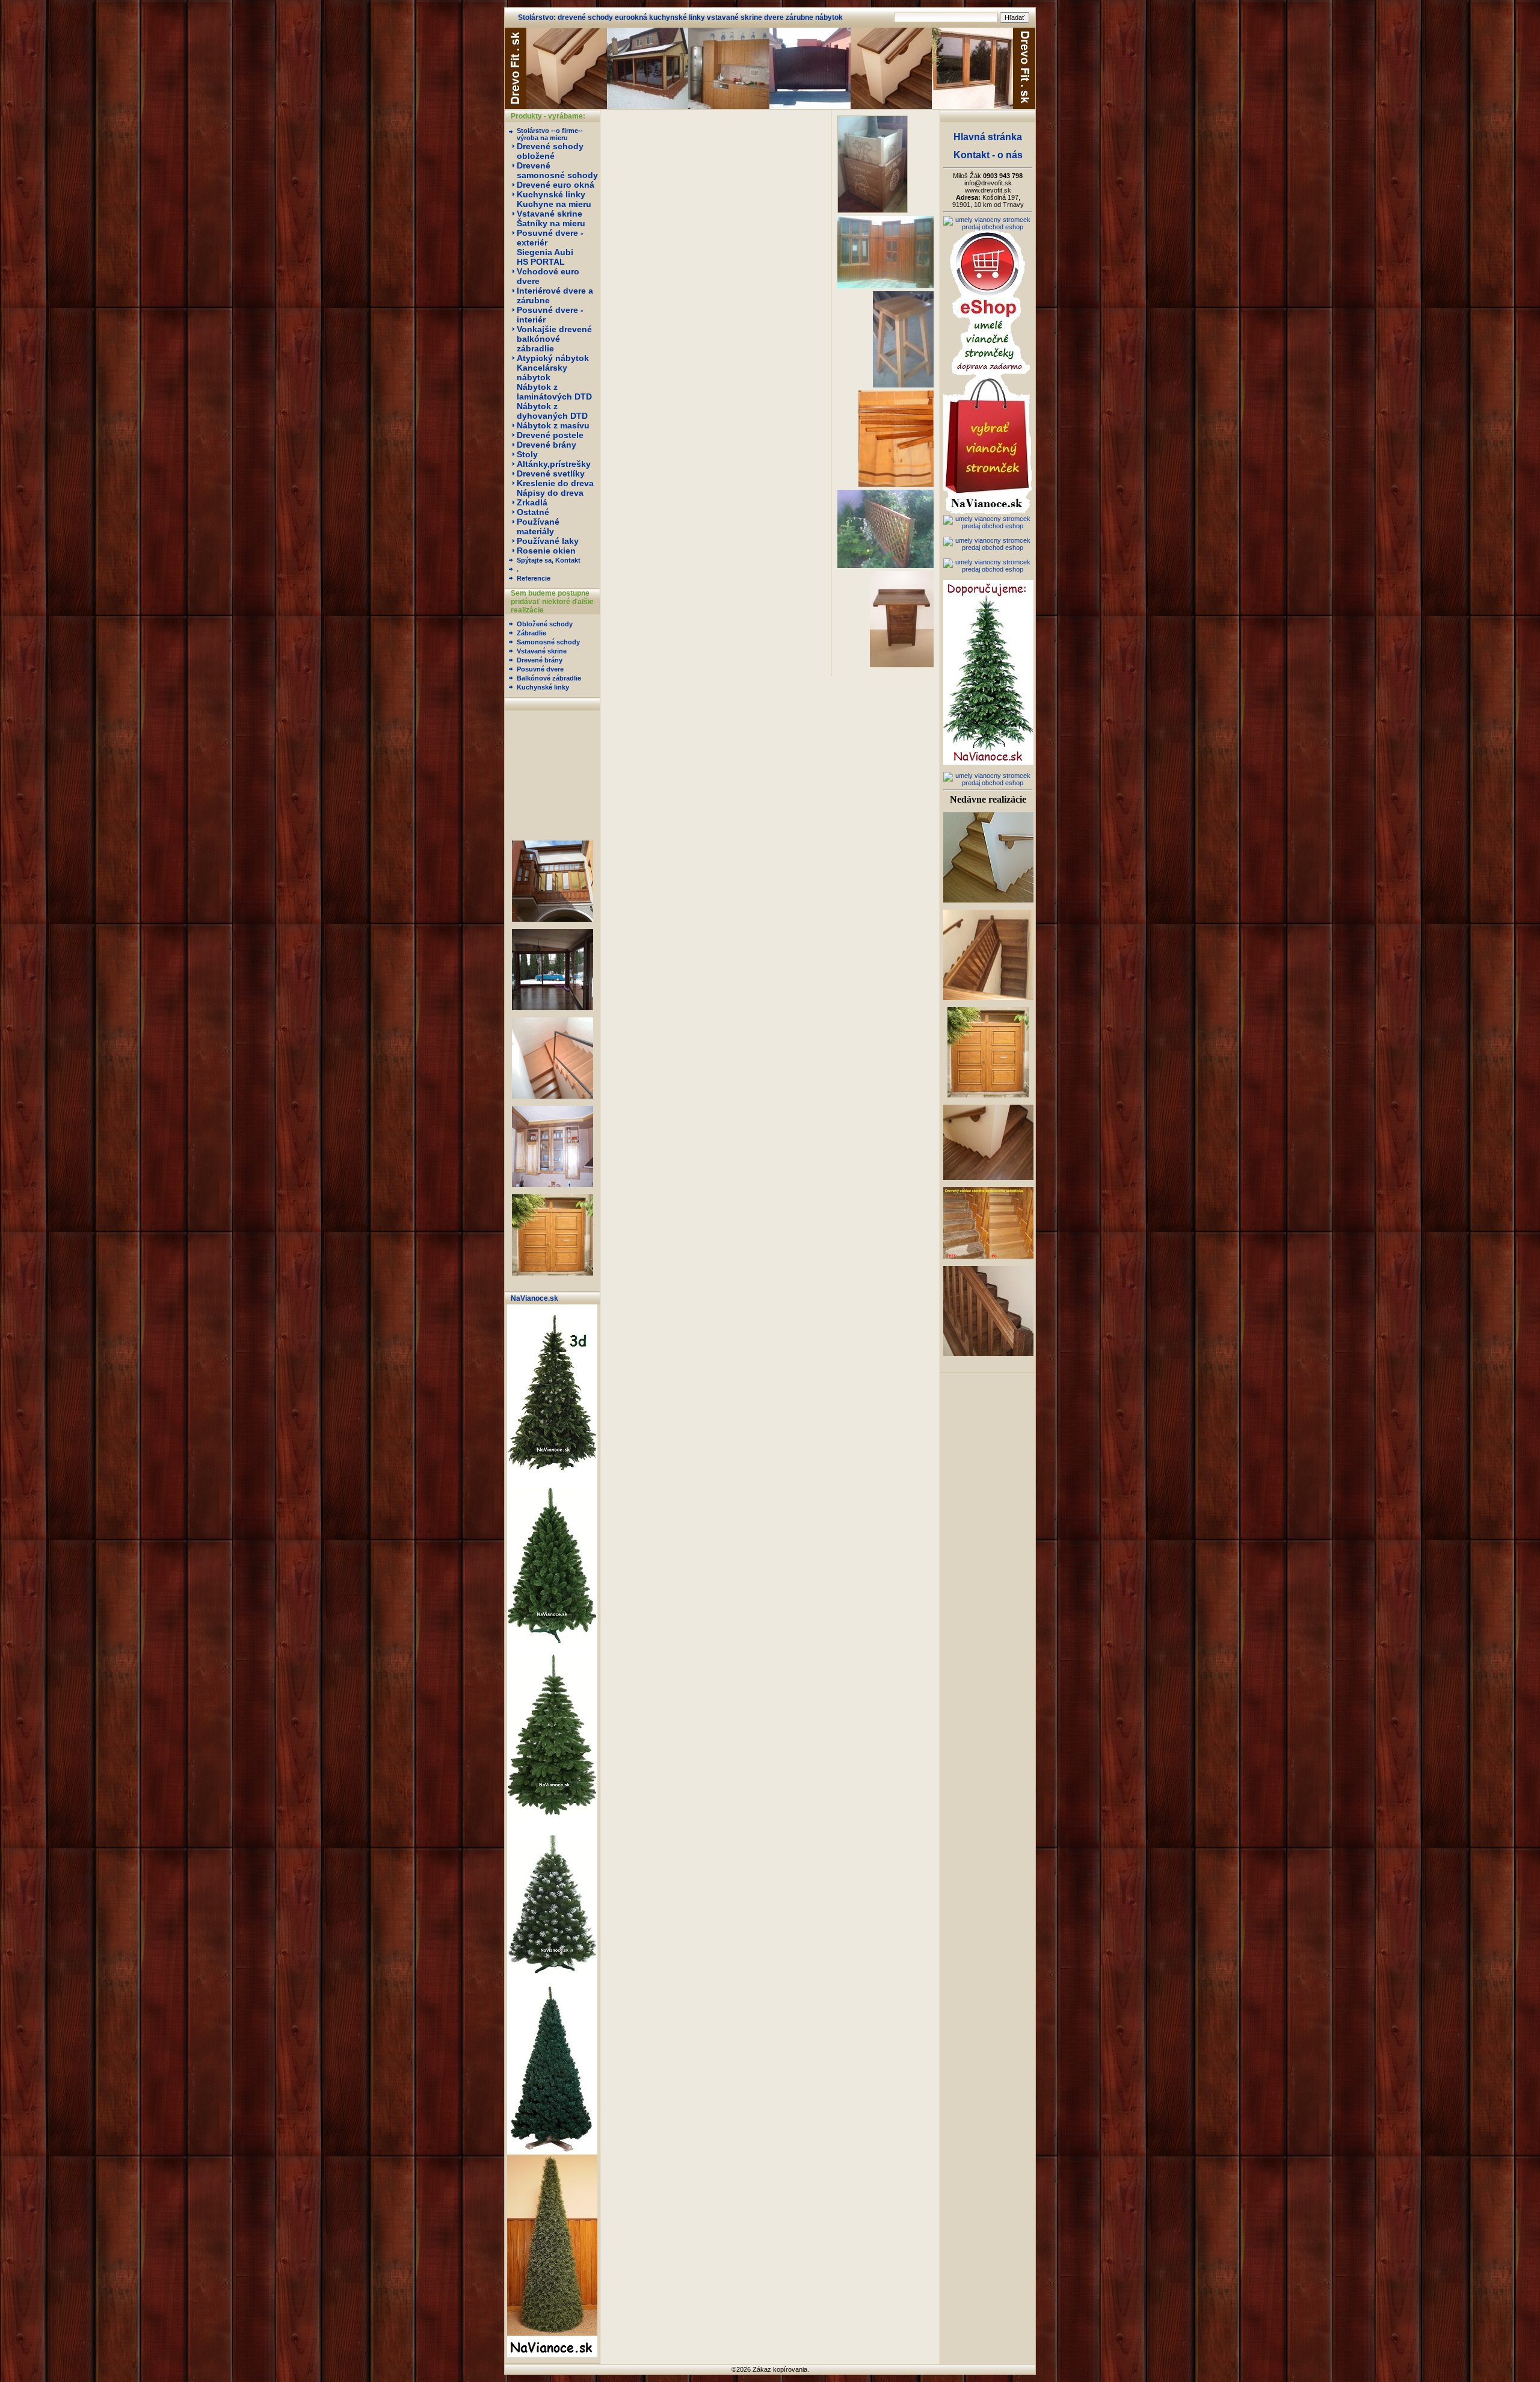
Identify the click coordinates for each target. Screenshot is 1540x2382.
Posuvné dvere (540, 669)
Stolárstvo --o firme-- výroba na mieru (550, 134)
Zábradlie (531, 633)
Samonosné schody (548, 642)
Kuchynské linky (543, 687)
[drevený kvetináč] (874, 211)
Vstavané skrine (542, 651)
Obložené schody (545, 624)
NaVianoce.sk (534, 1298)
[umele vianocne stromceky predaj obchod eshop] (552, 2355)
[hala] (885, 286)
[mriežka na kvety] (885, 566)
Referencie (534, 578)
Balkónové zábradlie (549, 678)
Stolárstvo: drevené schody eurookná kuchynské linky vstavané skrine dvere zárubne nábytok (680, 17)
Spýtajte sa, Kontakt (549, 560)
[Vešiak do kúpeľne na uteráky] (896, 484)
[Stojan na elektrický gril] (902, 665)
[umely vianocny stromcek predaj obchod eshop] (988, 227)
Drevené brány (540, 660)
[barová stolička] (903, 385)
